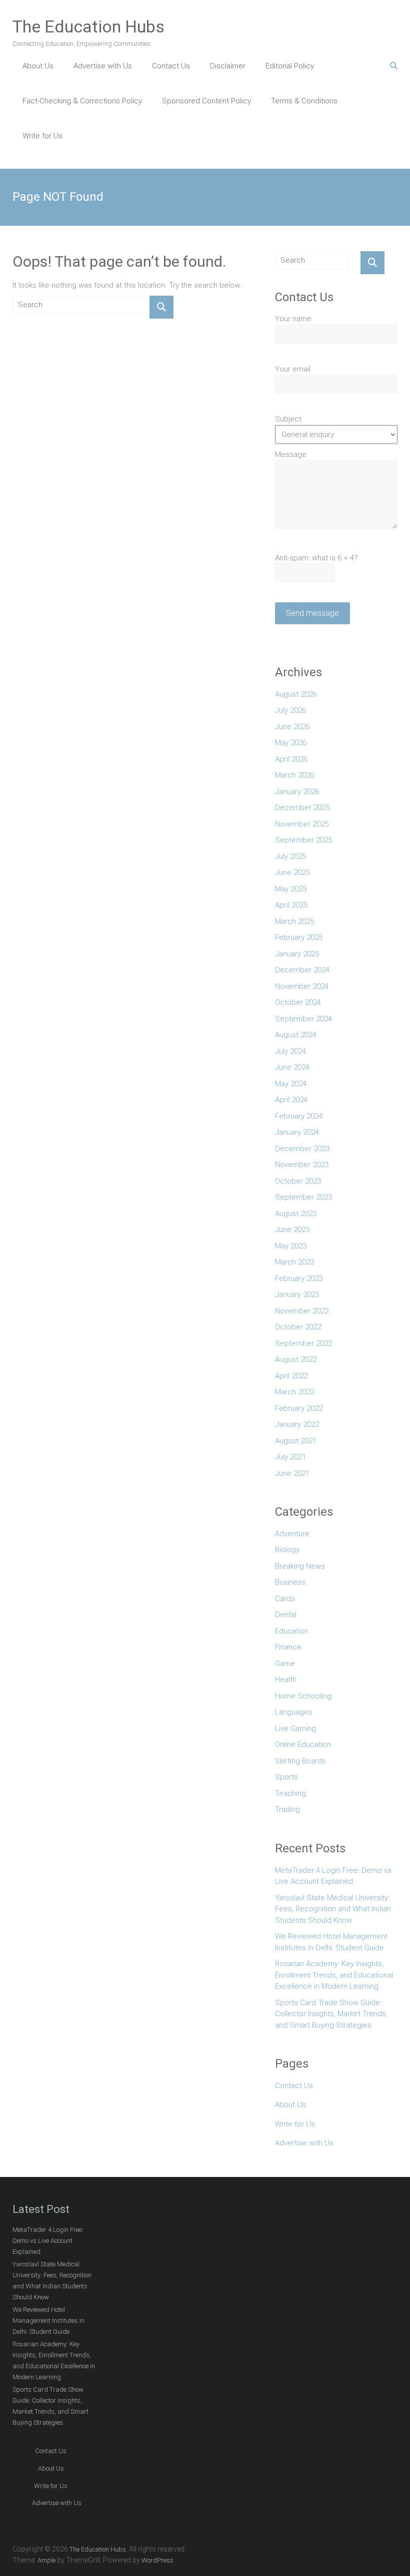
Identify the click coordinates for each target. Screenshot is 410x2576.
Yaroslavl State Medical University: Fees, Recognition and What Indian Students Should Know (333, 1909)
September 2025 (303, 840)
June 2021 (292, 1473)
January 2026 (297, 792)
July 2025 (290, 857)
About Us (38, 66)
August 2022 (296, 1359)
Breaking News (300, 1566)
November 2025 (302, 824)
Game (285, 1664)
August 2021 (296, 1441)
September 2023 (303, 1197)
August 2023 (296, 1214)
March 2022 (294, 1392)
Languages (294, 1712)
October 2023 (298, 1181)
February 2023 (299, 1279)
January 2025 (297, 954)
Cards (285, 1599)
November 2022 (302, 1311)
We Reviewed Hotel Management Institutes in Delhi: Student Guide (331, 1942)
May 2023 (291, 1246)
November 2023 (302, 1165)
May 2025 (291, 889)
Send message (312, 613)
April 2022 (291, 1376)
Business (290, 1582)
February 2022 (299, 1408)
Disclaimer (228, 66)
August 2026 (296, 694)
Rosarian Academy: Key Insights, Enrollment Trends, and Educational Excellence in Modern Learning (334, 1975)
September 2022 (303, 1343)
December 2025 (302, 808)
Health (286, 1680)
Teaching (290, 1793)
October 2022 (298, 1327)
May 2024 (291, 1084)
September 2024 (303, 1019)
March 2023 (294, 1262)
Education (292, 1631)
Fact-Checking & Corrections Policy (82, 101)
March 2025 (294, 921)
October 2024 (298, 1002)
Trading (287, 1809)
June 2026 (292, 727)
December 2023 (302, 1149)
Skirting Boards (300, 1761)
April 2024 (291, 1100)
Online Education (303, 1744)
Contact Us (171, 66)
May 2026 (291, 743)
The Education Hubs (88, 26)
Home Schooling (303, 1696)
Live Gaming (295, 1728)
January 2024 (297, 1132)
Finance (288, 1647)
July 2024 (290, 1051)
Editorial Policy (290, 66)
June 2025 (292, 872)
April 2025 (291, 905)
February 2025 (299, 937)
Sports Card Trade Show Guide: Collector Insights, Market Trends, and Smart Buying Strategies (331, 2014)
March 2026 (294, 775)
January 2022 (297, 1424)
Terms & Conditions (304, 101)
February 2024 (299, 1116)
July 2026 (290, 710)
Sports (286, 1777)
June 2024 (292, 1067)
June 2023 (292, 1230)
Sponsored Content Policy (206, 101)
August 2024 (296, 1035)
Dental (286, 1615)
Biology (287, 1550)
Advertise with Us (103, 66)
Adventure (292, 1534)
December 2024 (302, 970)
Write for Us (42, 136)
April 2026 (291, 759)
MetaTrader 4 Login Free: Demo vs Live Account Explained (333, 1876)
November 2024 (302, 986)
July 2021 (290, 1457)
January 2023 (297, 1294)
